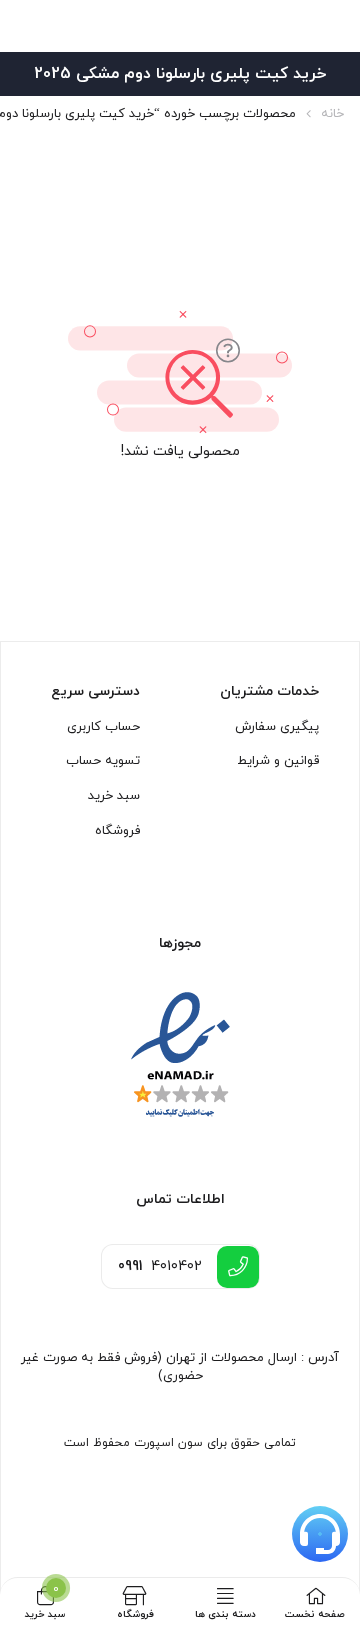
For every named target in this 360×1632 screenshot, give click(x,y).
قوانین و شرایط (278, 761)
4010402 (160, 1266)
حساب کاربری (103, 727)
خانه (332, 114)
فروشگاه (117, 831)
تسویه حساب (103, 761)
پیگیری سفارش (277, 727)
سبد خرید (114, 796)
